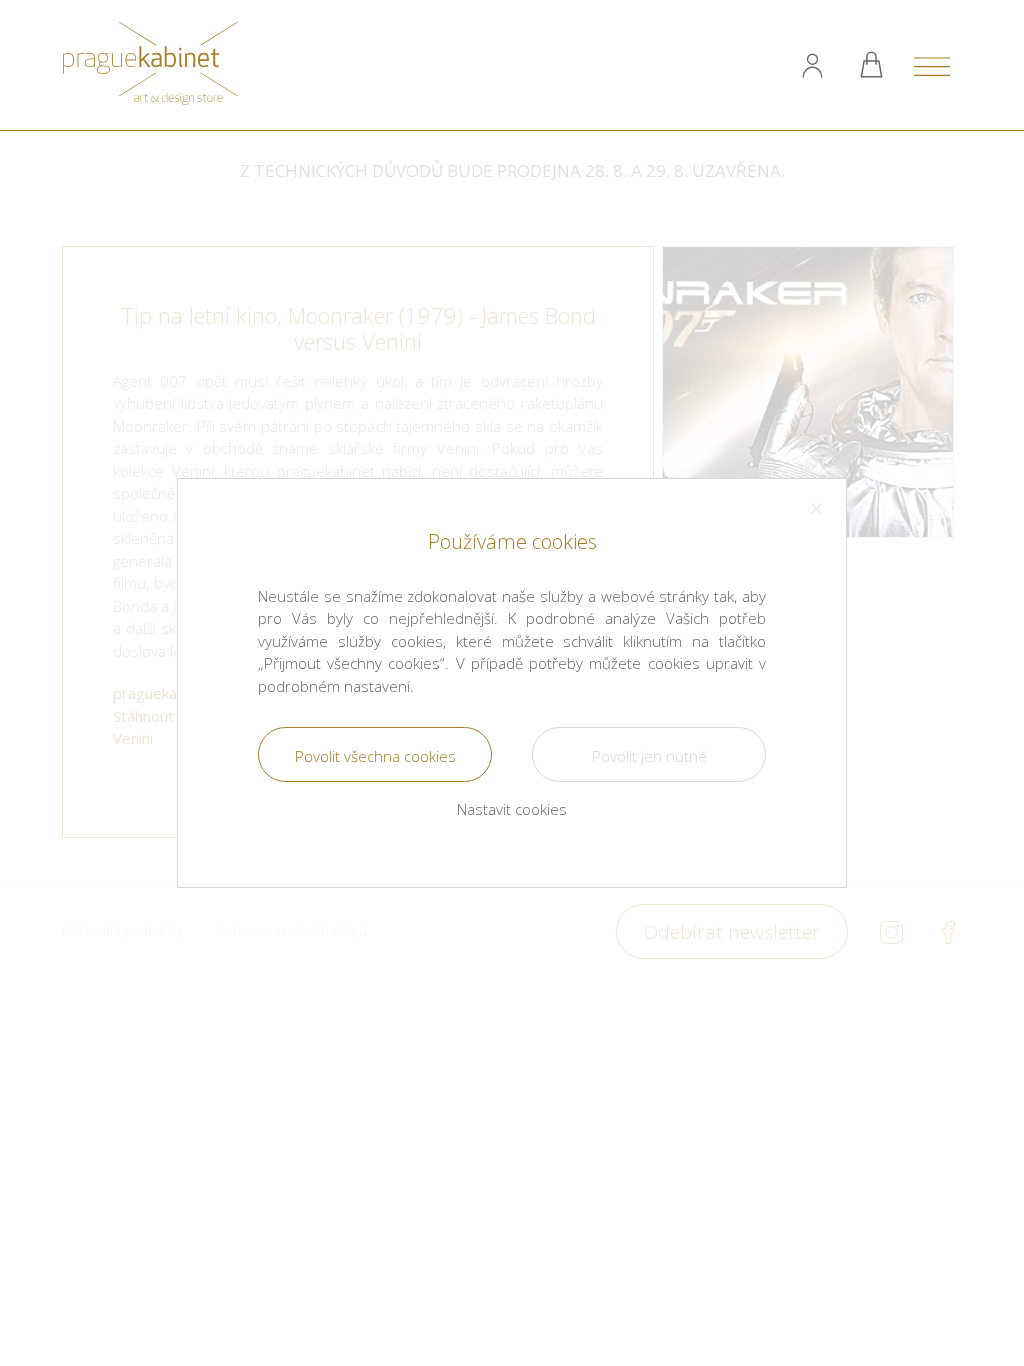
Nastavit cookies (512, 809)
